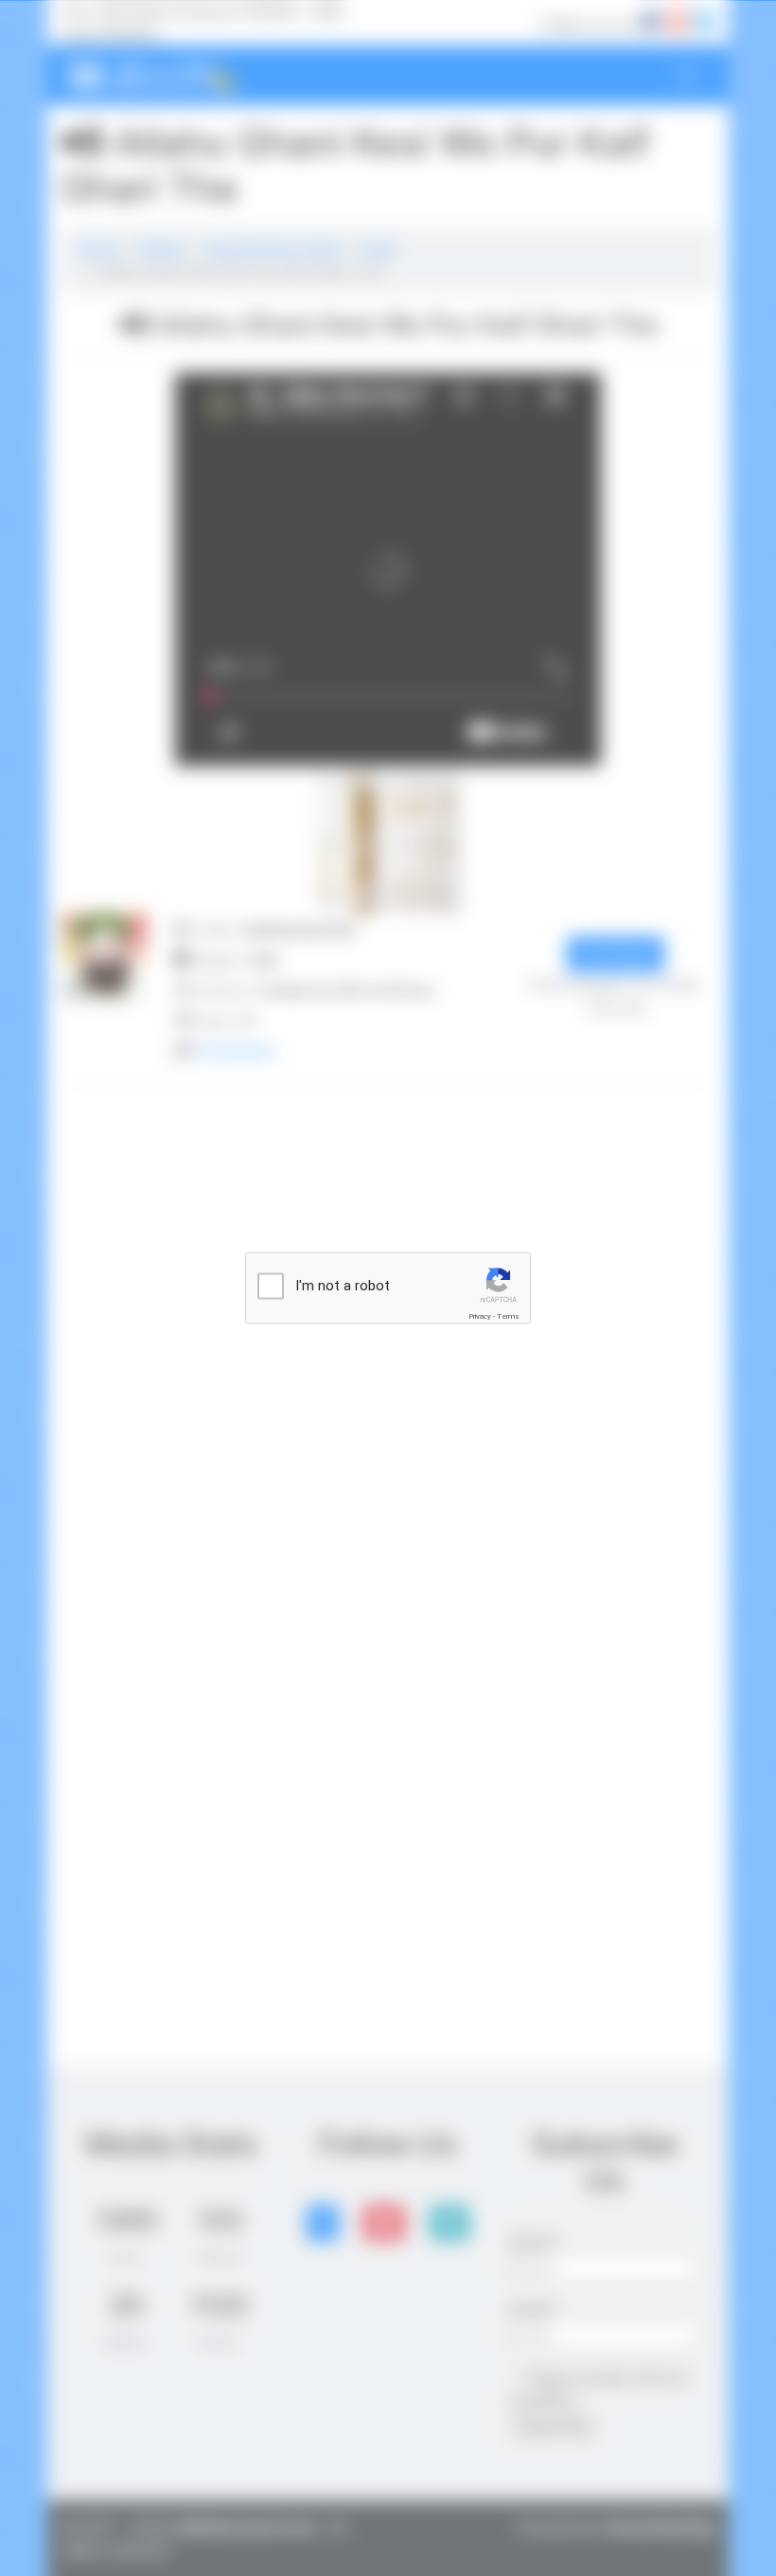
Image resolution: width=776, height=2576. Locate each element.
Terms (508, 1316)
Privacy (480, 1316)
